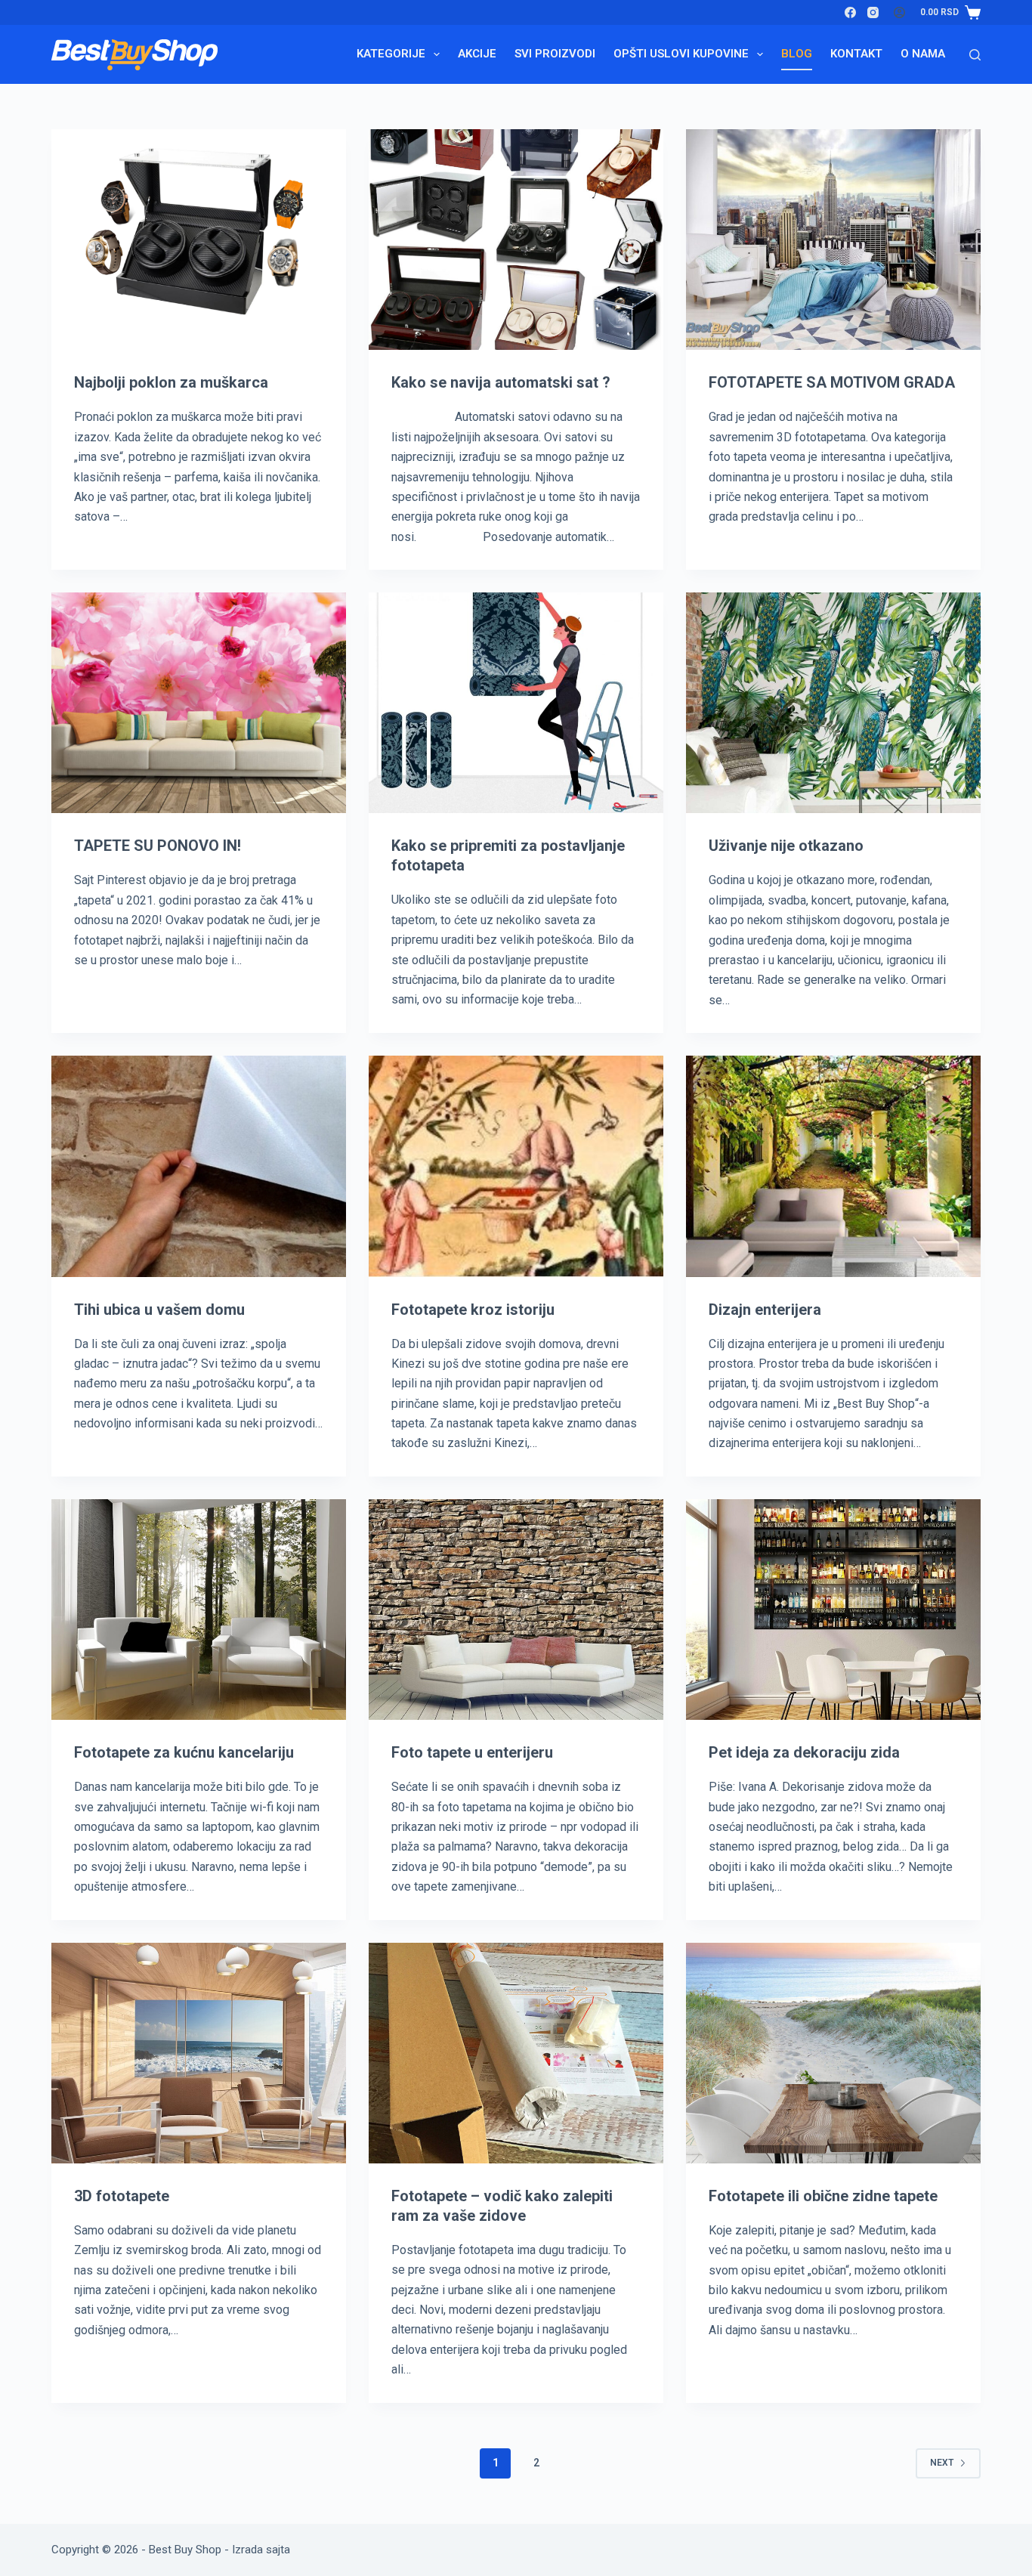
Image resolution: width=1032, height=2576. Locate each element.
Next (942, 2463)
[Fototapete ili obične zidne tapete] (833, 2053)
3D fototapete (122, 2196)
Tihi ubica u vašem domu (159, 1310)
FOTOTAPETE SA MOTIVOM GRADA (832, 382)
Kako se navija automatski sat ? (501, 382)
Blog (797, 54)
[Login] (899, 12)
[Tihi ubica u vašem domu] (199, 1166)
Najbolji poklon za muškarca (171, 382)
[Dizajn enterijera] (833, 1166)
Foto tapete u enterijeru (472, 1752)
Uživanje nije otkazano (786, 846)
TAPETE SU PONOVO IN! (158, 846)
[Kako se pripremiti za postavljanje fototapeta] (516, 703)
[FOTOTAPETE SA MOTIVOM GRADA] (833, 240)
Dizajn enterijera (765, 1310)
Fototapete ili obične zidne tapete (823, 2196)
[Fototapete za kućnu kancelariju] (199, 1610)
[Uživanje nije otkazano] (833, 703)
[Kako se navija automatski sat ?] (516, 240)
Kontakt (856, 54)
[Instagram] (873, 12)
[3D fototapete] (199, 2053)
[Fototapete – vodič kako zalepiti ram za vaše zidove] (516, 2053)
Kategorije (391, 54)
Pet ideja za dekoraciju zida (804, 1752)
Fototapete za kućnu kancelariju (184, 1752)
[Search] (975, 55)
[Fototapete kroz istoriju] (516, 1166)
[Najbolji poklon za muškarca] (199, 240)
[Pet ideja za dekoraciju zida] (833, 1610)
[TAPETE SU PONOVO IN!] (199, 703)
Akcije (477, 54)
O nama (923, 54)
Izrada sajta (261, 2550)
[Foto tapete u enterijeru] (516, 1610)
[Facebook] (850, 12)
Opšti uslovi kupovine (681, 54)
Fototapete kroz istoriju (473, 1310)
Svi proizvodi (555, 54)
